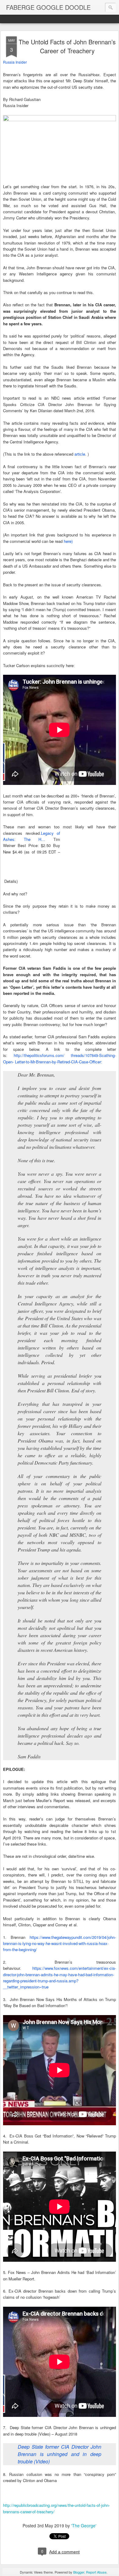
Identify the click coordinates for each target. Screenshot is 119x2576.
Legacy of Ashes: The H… (32, 836)
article (80, 454)
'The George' (84, 2526)
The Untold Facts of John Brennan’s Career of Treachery (67, 46)
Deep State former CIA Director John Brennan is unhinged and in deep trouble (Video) (60, 2454)
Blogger (79, 2572)
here (68, 541)
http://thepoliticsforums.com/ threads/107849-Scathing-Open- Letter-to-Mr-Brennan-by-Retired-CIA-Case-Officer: (60, 1058)
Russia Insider (15, 62)
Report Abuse (96, 2572)
